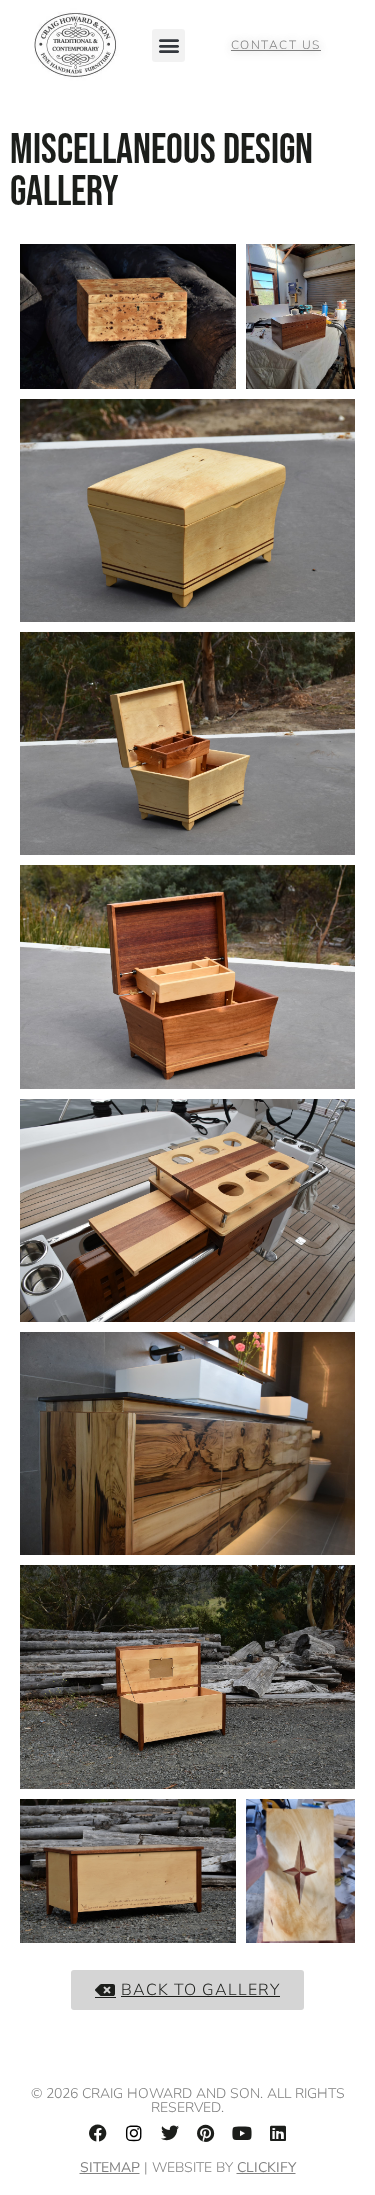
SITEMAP (110, 2167)
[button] (168, 45)
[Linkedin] (278, 2133)
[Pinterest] (206, 2133)
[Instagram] (134, 2133)
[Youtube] (242, 2133)
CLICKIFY (266, 2167)
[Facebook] (98, 2133)
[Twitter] (170, 2133)
